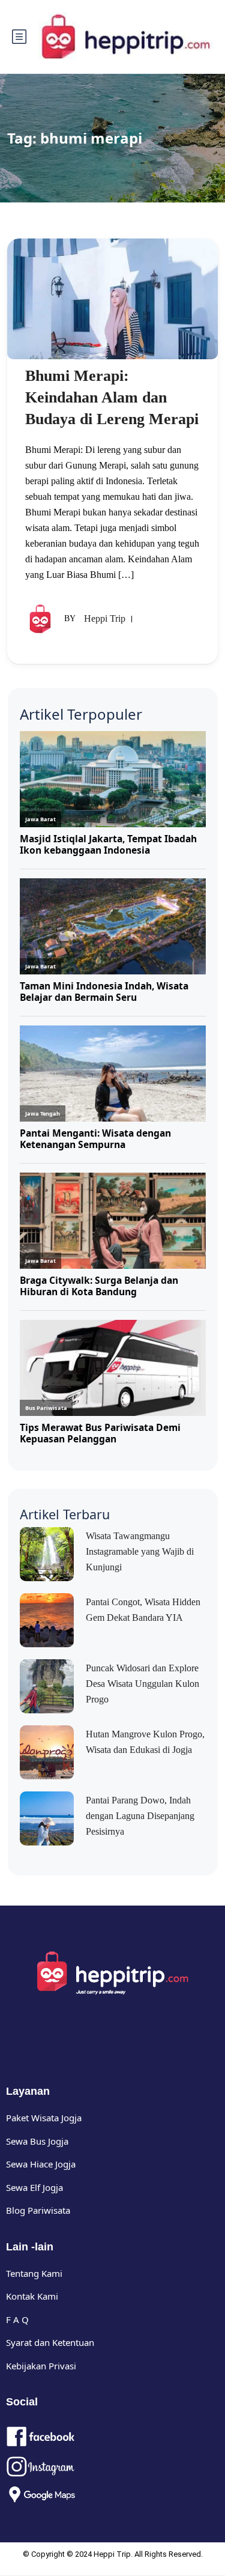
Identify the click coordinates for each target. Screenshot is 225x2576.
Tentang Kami (34, 2273)
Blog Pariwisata (38, 2210)
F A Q (17, 2319)
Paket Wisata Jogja (44, 2118)
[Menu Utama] (19, 37)
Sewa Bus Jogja (37, 2141)
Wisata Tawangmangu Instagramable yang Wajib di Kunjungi (140, 1551)
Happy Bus (25, 2056)
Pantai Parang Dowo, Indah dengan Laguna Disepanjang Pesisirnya (140, 1816)
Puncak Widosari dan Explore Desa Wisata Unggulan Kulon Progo (142, 1684)
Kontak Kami (32, 2296)
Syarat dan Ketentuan (50, 2342)
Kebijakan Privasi (41, 2366)
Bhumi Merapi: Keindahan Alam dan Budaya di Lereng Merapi (112, 397)
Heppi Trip (105, 618)
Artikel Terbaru (65, 1514)
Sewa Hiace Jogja (41, 2164)
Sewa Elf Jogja (34, 2187)
